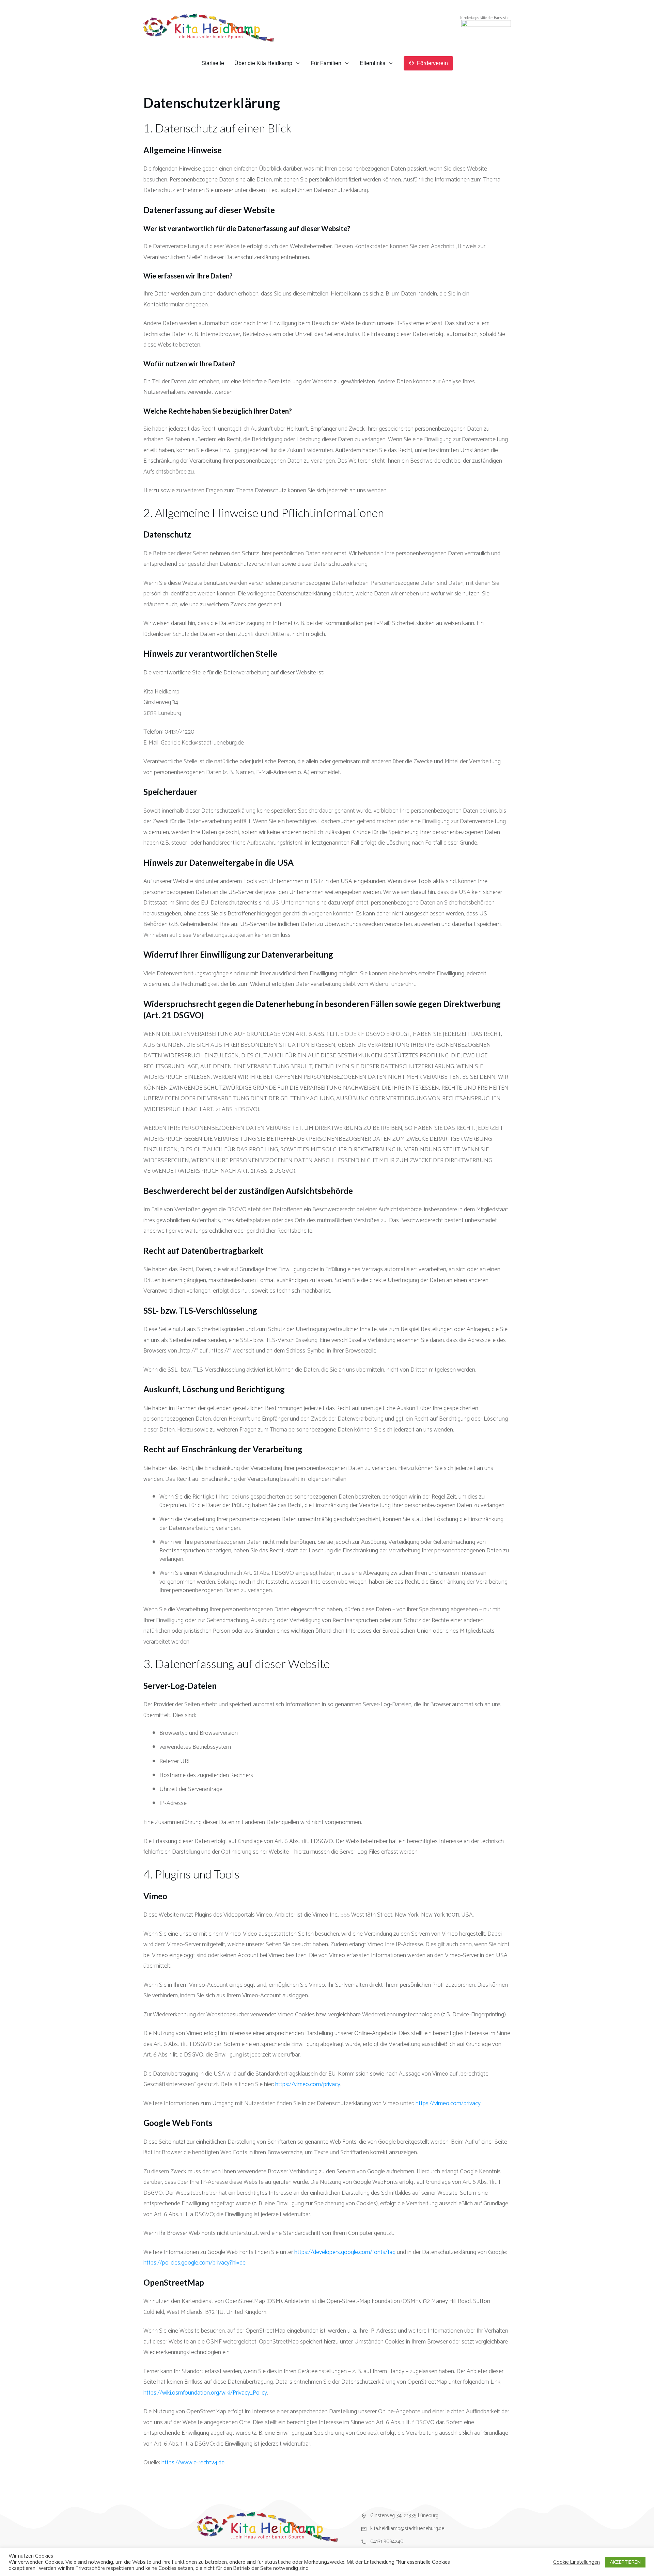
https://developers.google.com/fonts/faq (345, 2252)
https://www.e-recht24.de (193, 2463)
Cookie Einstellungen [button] (577, 2562)
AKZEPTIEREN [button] (625, 2562)
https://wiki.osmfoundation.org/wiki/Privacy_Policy (205, 2393)
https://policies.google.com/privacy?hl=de (194, 2263)
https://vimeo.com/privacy (308, 2084)
